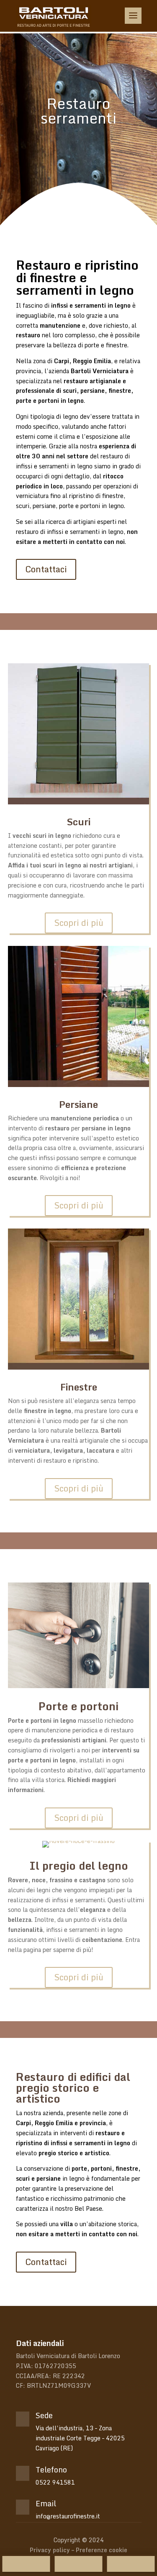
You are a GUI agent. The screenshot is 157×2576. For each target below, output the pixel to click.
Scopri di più (79, 923)
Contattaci (46, 569)
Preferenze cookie (102, 2550)
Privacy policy (50, 2550)
